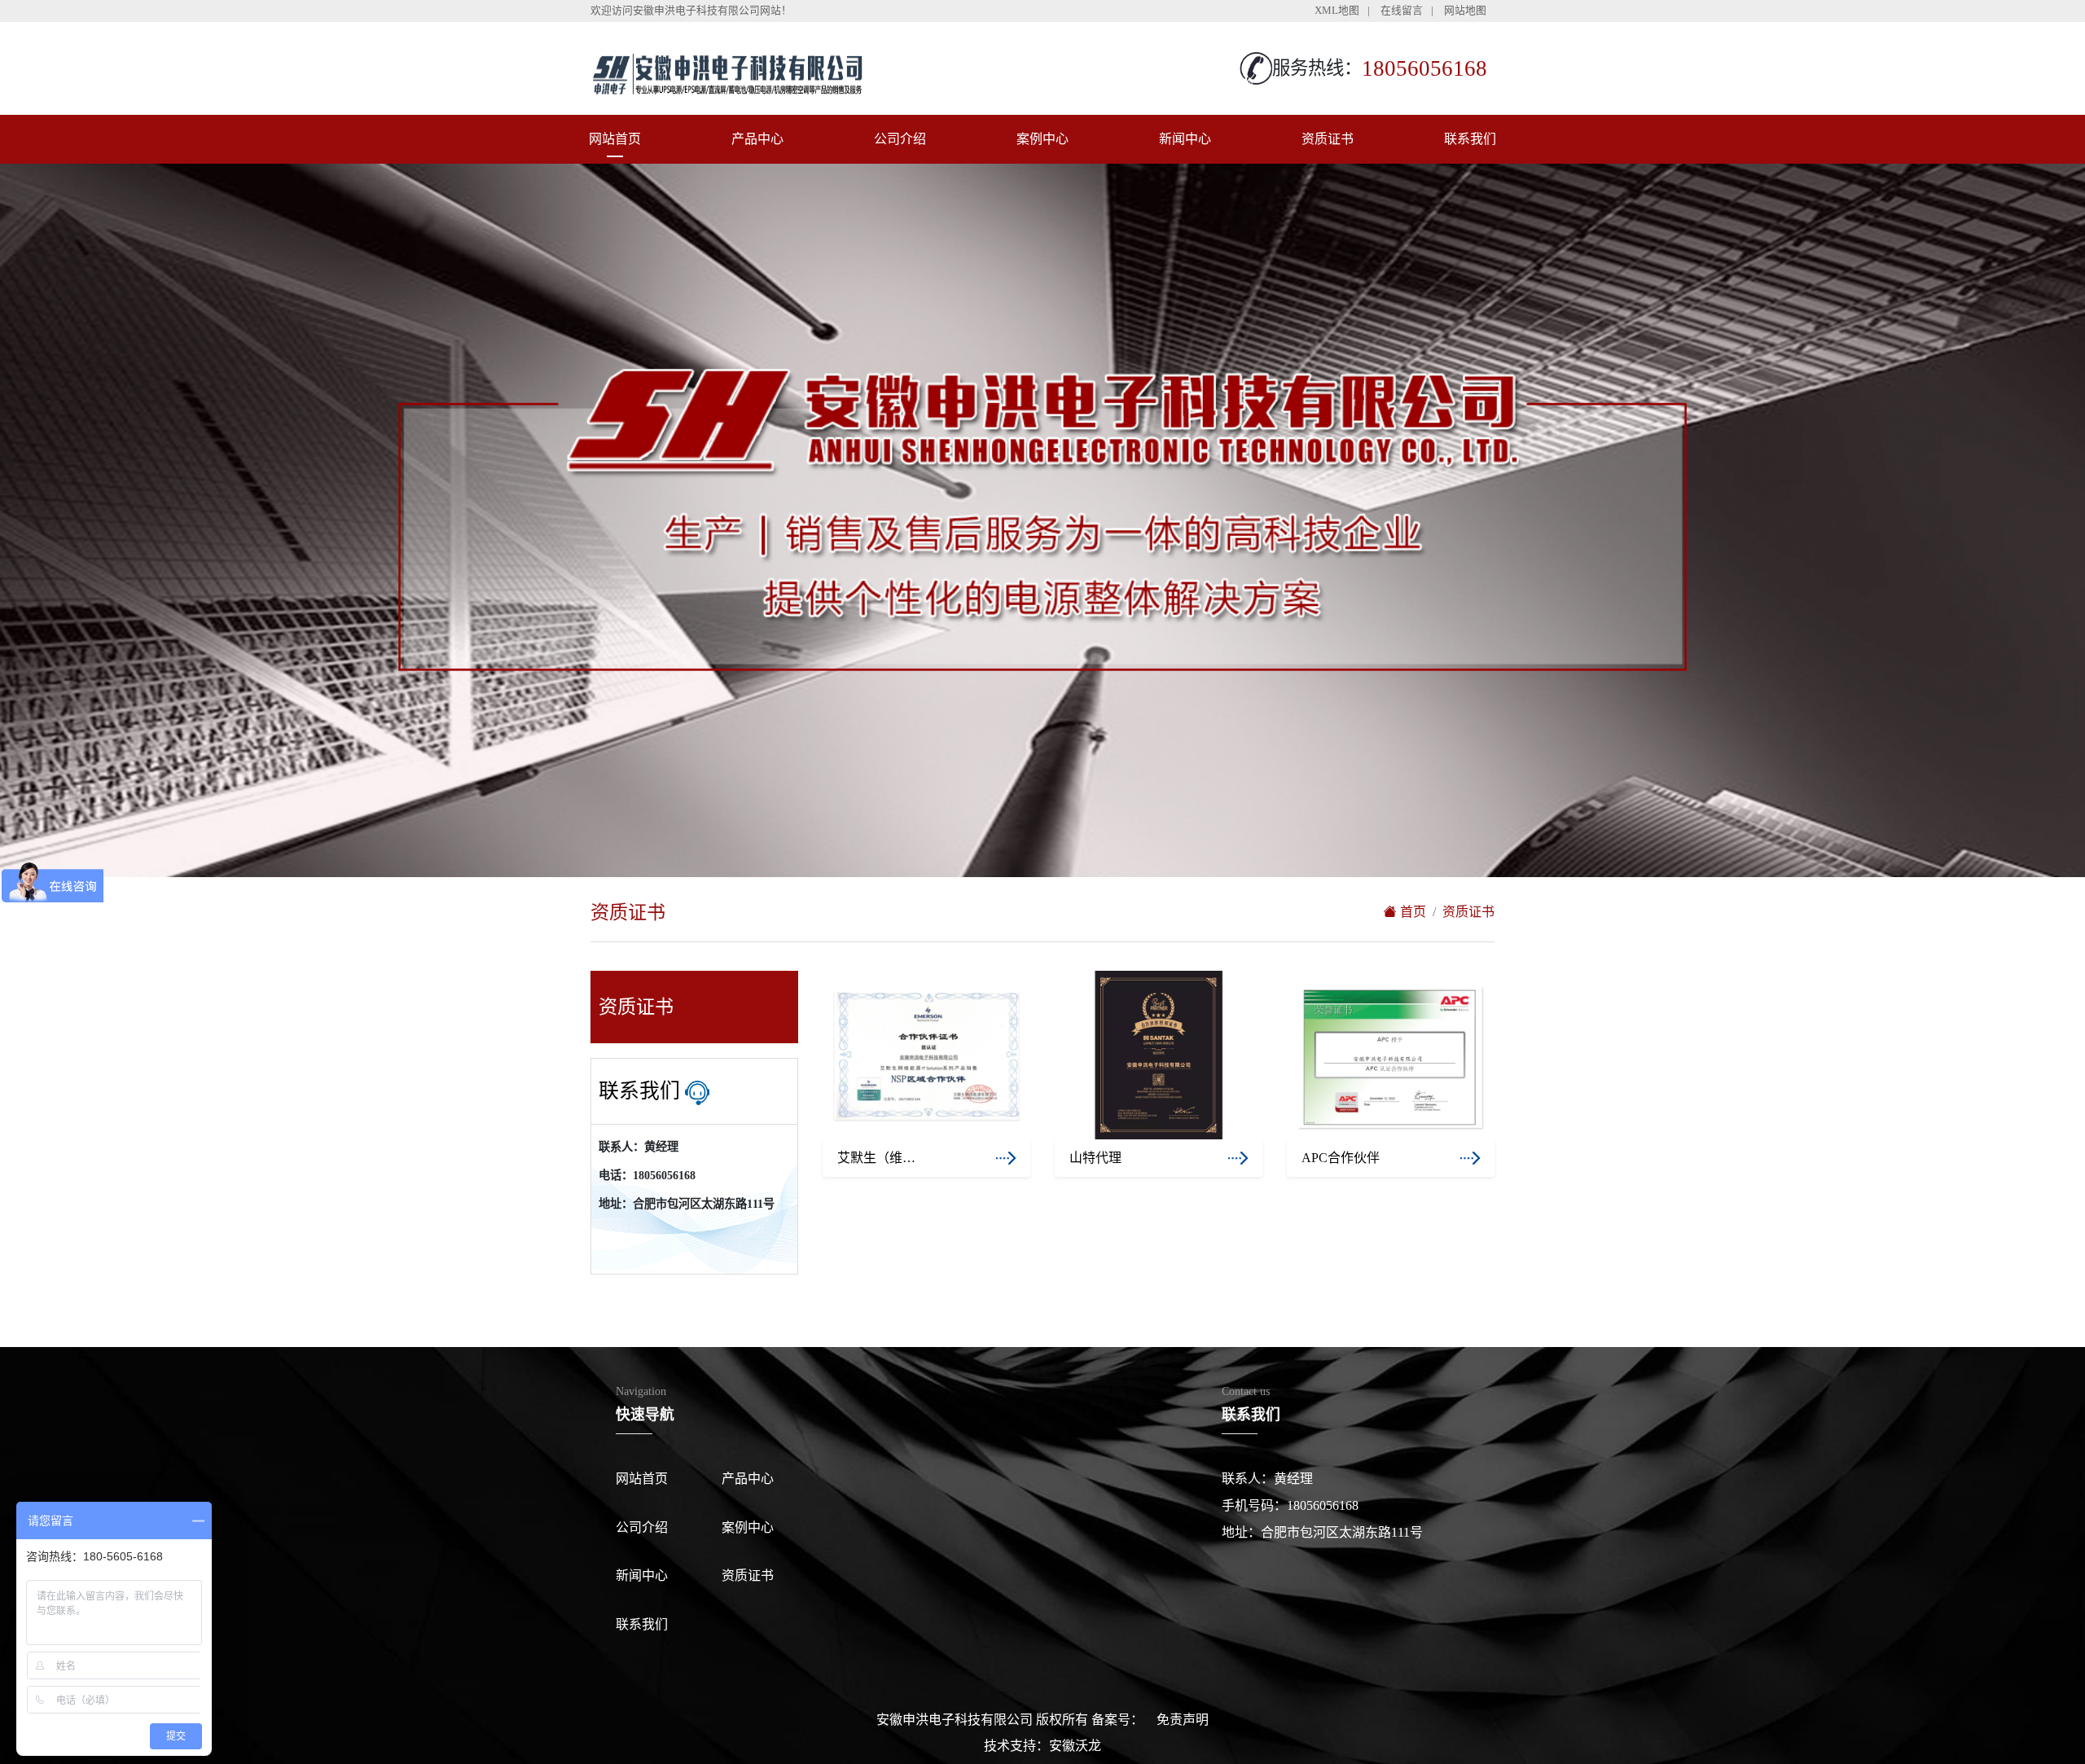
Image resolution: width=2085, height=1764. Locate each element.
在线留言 (1402, 11)
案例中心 (1042, 139)
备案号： (1117, 1720)
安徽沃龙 (1075, 1746)
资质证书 (1328, 139)
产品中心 (757, 139)
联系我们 (1470, 139)
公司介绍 (900, 139)
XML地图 (1337, 11)
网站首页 (615, 139)
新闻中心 (1185, 139)
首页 (1411, 912)
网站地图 (1465, 11)
